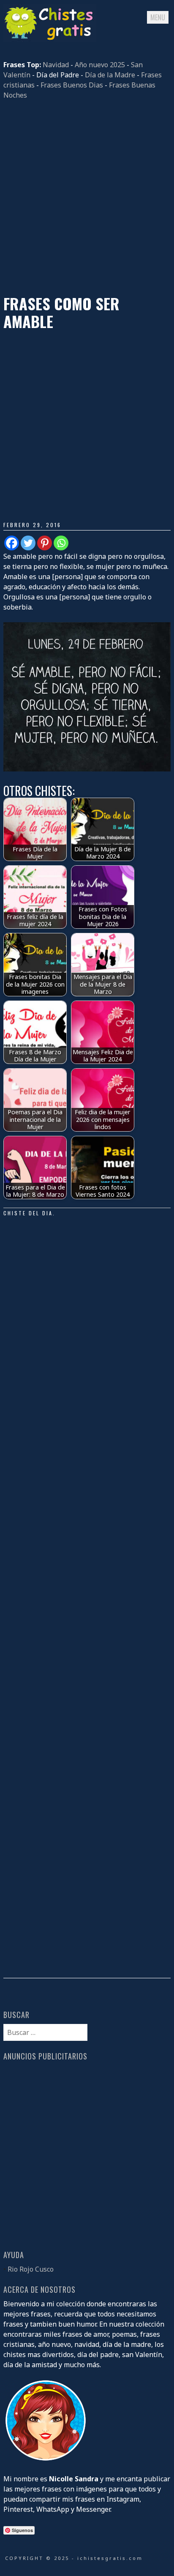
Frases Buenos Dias (72, 85)
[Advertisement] (87, 197)
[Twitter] (28, 543)
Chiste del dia (28, 1213)
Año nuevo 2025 (100, 65)
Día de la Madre (110, 75)
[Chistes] (50, 39)
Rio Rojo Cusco (31, 2269)
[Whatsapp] (61, 543)
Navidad (56, 65)
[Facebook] (12, 543)
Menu (158, 17)
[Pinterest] (45, 543)
